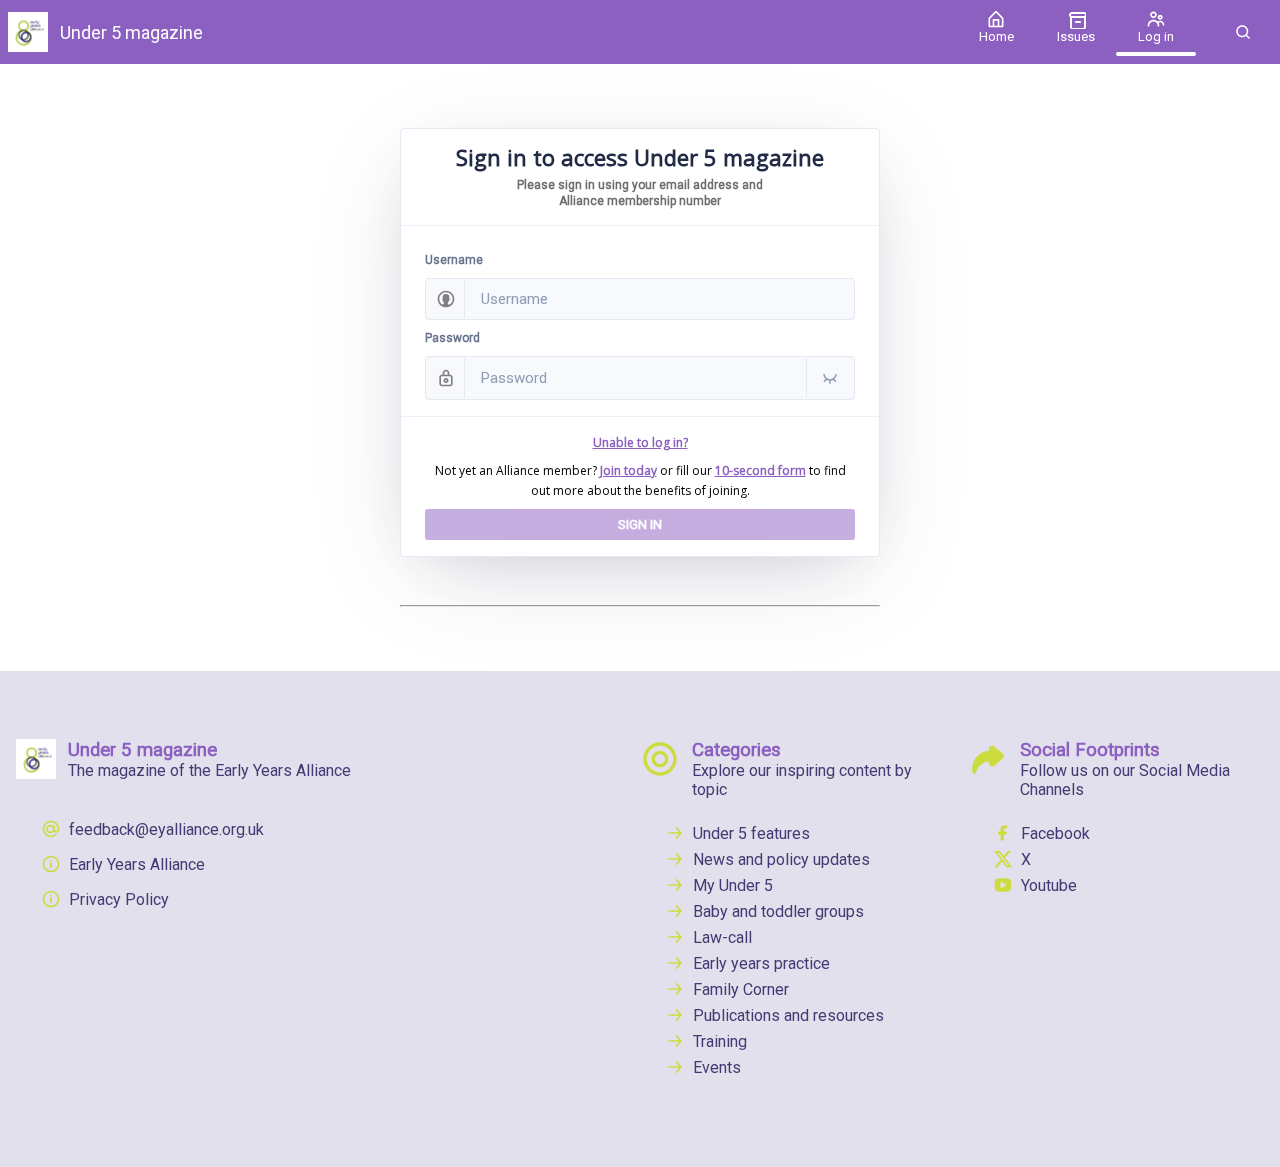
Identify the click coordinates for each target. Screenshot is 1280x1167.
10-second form (760, 470)
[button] (1243, 32)
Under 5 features (751, 833)
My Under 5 (733, 885)
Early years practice (761, 963)
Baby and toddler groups (778, 911)
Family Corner (741, 989)
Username (454, 260)
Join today (628, 470)
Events (717, 1067)
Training (720, 1041)
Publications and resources (788, 1015)
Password (452, 338)
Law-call (722, 937)
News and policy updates (781, 859)
